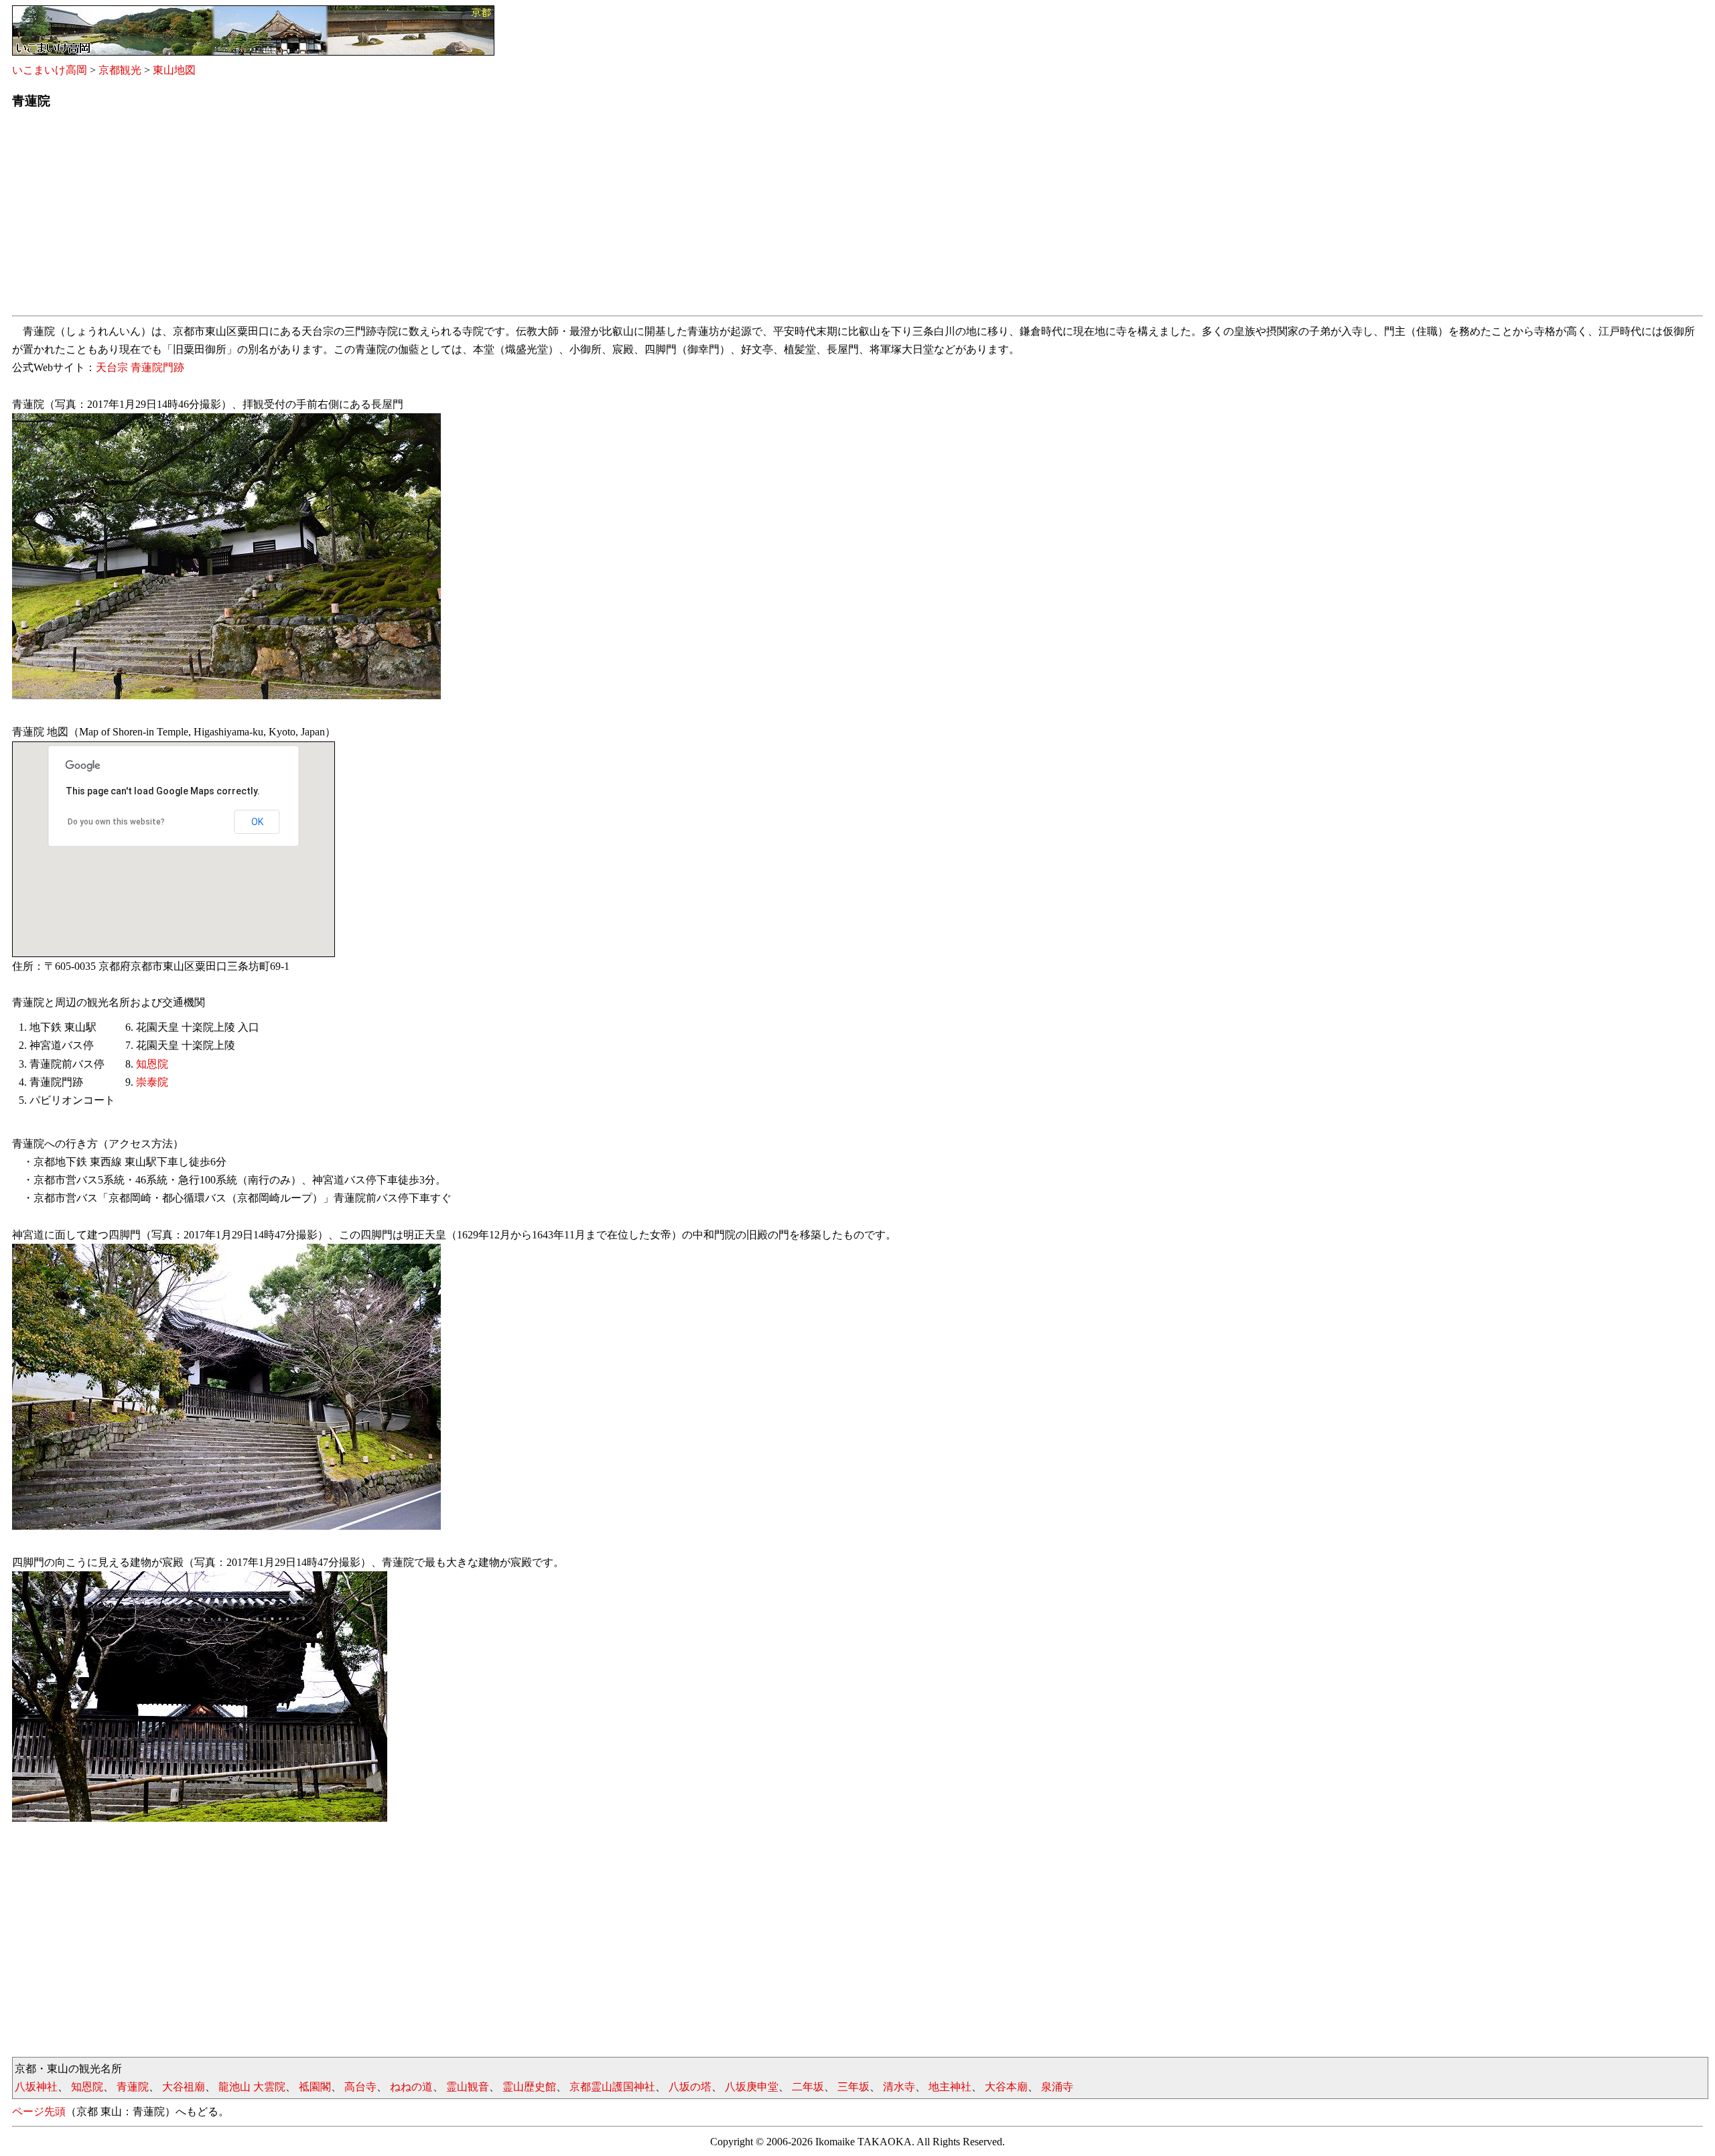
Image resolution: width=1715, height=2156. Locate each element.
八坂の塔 (690, 2087)
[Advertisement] (414, 216)
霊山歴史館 (529, 2087)
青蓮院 (133, 2087)
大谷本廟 (1006, 2087)
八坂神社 (36, 2087)
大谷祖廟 (184, 2087)
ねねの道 (411, 2087)
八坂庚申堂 (752, 2087)
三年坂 (853, 2087)
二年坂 (808, 2087)
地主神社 (950, 2087)
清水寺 (899, 2087)
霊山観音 (468, 2087)
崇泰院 (152, 1082)
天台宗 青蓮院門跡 (140, 367)
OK (257, 822)
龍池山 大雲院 (252, 2087)
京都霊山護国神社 (612, 2087)
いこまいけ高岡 (50, 70)
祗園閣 (315, 2087)
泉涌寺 (1057, 2087)
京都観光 (120, 70)
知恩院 (152, 1064)
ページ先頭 (39, 2111)
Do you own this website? (116, 822)
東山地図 (174, 70)
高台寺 (360, 2087)
